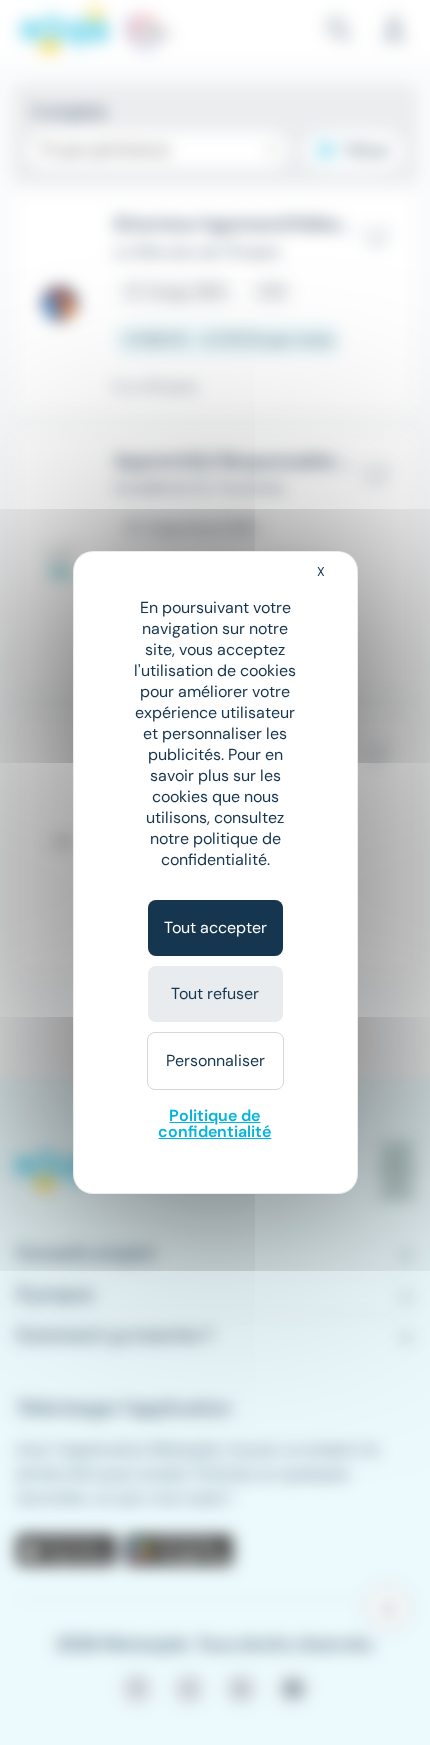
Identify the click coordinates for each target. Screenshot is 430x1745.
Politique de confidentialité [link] (214, 1123)
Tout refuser (215, 993)
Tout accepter (215, 927)
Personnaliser (215, 1060)
